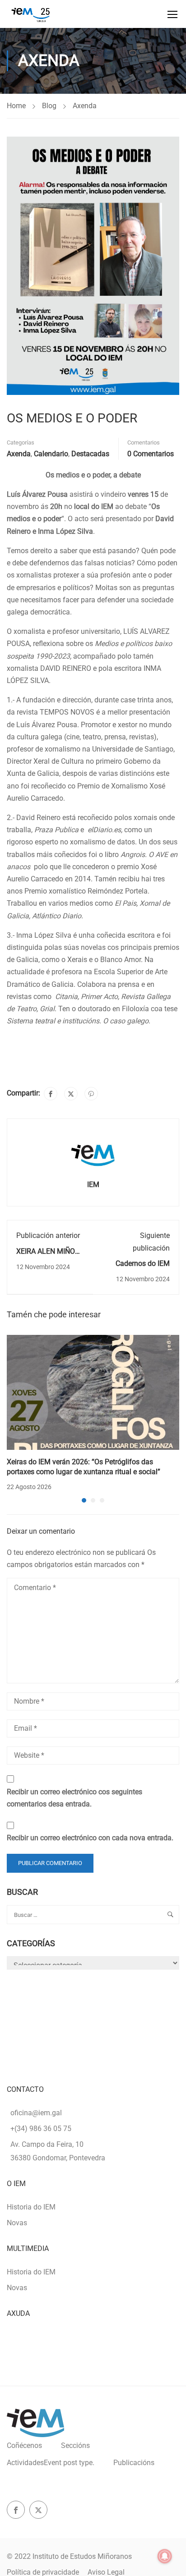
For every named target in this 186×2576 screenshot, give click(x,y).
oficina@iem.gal (36, 2113)
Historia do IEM (31, 2207)
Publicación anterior (48, 1235)
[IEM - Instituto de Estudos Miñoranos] (30, 14)
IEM (93, 1185)
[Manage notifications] (165, 2556)
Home (16, 106)
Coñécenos (24, 2445)
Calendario (51, 454)
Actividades (51, 2463)
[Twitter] (71, 1094)
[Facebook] (51, 1094)
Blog (49, 106)
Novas (17, 2223)
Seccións (75, 2445)
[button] (84, 1500)
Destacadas (90, 454)
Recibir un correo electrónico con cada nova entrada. (90, 1838)
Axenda (85, 106)
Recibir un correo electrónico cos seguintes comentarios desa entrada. (74, 1798)
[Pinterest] (91, 1094)
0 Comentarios (151, 454)
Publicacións (134, 2463)
